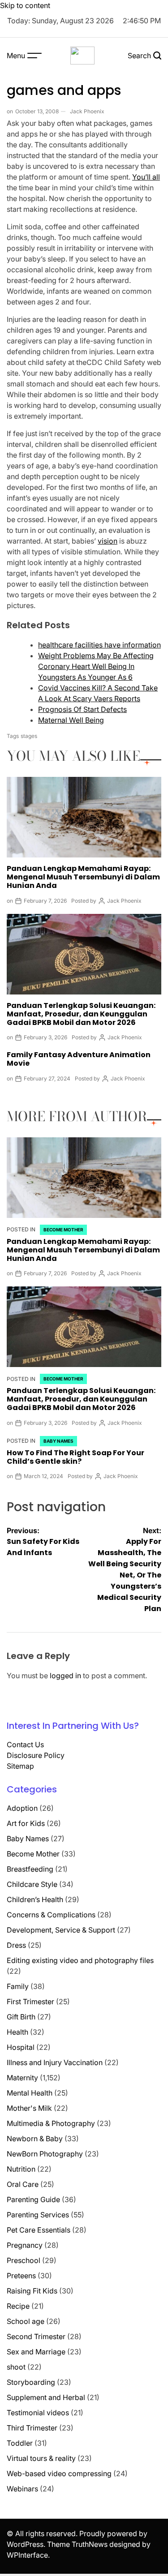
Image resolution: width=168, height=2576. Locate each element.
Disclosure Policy (36, 1755)
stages (29, 736)
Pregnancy (25, 2245)
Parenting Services (38, 2215)
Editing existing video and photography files (80, 1960)
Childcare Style (32, 1884)
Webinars (22, 2489)
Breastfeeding (30, 1869)
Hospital (21, 2047)
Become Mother (63, 1230)
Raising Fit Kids (32, 2291)
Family (18, 1986)
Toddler (20, 2443)
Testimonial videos (38, 2413)
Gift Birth (21, 2017)
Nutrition (21, 2169)
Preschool (24, 2260)
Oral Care (23, 2184)
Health (17, 2032)
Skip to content (25, 5)
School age (26, 2321)
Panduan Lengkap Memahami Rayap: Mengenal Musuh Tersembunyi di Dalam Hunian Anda (83, 877)
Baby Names (58, 1441)
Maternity (22, 2078)
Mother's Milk (29, 2108)
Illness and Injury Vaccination (55, 2062)
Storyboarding (31, 2382)
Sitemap (20, 1766)
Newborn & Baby (35, 2139)
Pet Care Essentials (39, 2230)
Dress (16, 1945)
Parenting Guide (33, 2199)
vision (108, 541)
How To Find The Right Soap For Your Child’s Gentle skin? (75, 1457)
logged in (65, 1676)
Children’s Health (35, 1899)
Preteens (21, 2276)
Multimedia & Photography (51, 2123)
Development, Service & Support (61, 1930)
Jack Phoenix (87, 111)
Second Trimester (36, 2336)
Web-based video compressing (59, 2473)
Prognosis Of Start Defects (82, 709)
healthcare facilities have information (99, 645)
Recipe (18, 2306)
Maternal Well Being (71, 720)
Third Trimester (32, 2428)
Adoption (22, 1808)
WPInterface (27, 2555)
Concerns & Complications (51, 1915)
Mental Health (30, 2093)
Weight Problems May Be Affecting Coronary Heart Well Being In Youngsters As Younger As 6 (96, 666)
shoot (16, 2367)
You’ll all (146, 177)
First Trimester (30, 2002)
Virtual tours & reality (41, 2458)
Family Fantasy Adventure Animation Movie (79, 1059)
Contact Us (25, 1744)
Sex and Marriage (36, 2352)
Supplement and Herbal (46, 2397)
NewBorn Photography (45, 2154)
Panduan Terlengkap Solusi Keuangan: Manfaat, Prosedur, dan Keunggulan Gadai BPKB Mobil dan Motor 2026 (81, 1014)
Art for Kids (26, 1823)
